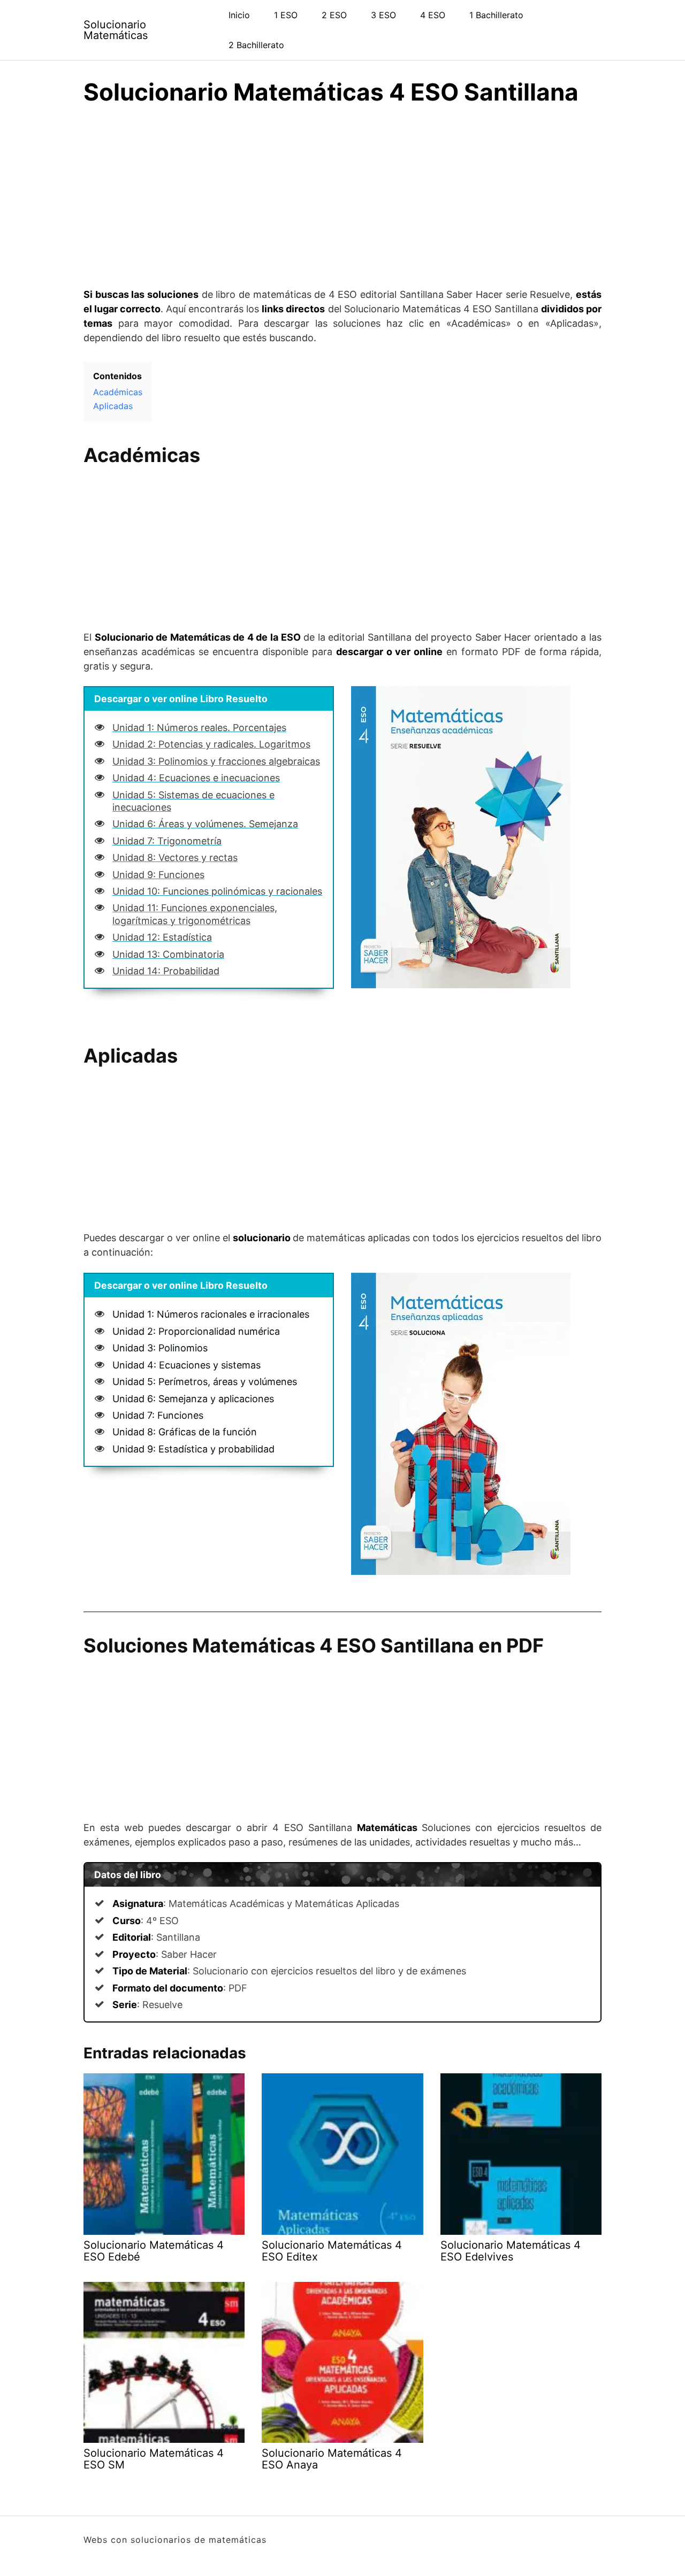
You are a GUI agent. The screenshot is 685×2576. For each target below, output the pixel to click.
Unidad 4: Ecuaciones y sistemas (187, 1365)
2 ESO (334, 15)
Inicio (239, 15)
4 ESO (433, 15)
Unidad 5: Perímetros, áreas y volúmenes (205, 1382)
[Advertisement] (342, 186)
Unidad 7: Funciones (158, 1415)
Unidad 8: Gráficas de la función (185, 1432)
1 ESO (286, 15)
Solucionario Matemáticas (116, 30)
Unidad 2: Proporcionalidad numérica (196, 1331)
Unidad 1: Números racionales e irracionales (211, 1314)
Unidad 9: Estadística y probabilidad (193, 1449)
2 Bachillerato (256, 45)
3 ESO (383, 15)
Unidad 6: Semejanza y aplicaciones (193, 1399)
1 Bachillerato (496, 15)
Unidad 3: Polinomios (160, 1348)
